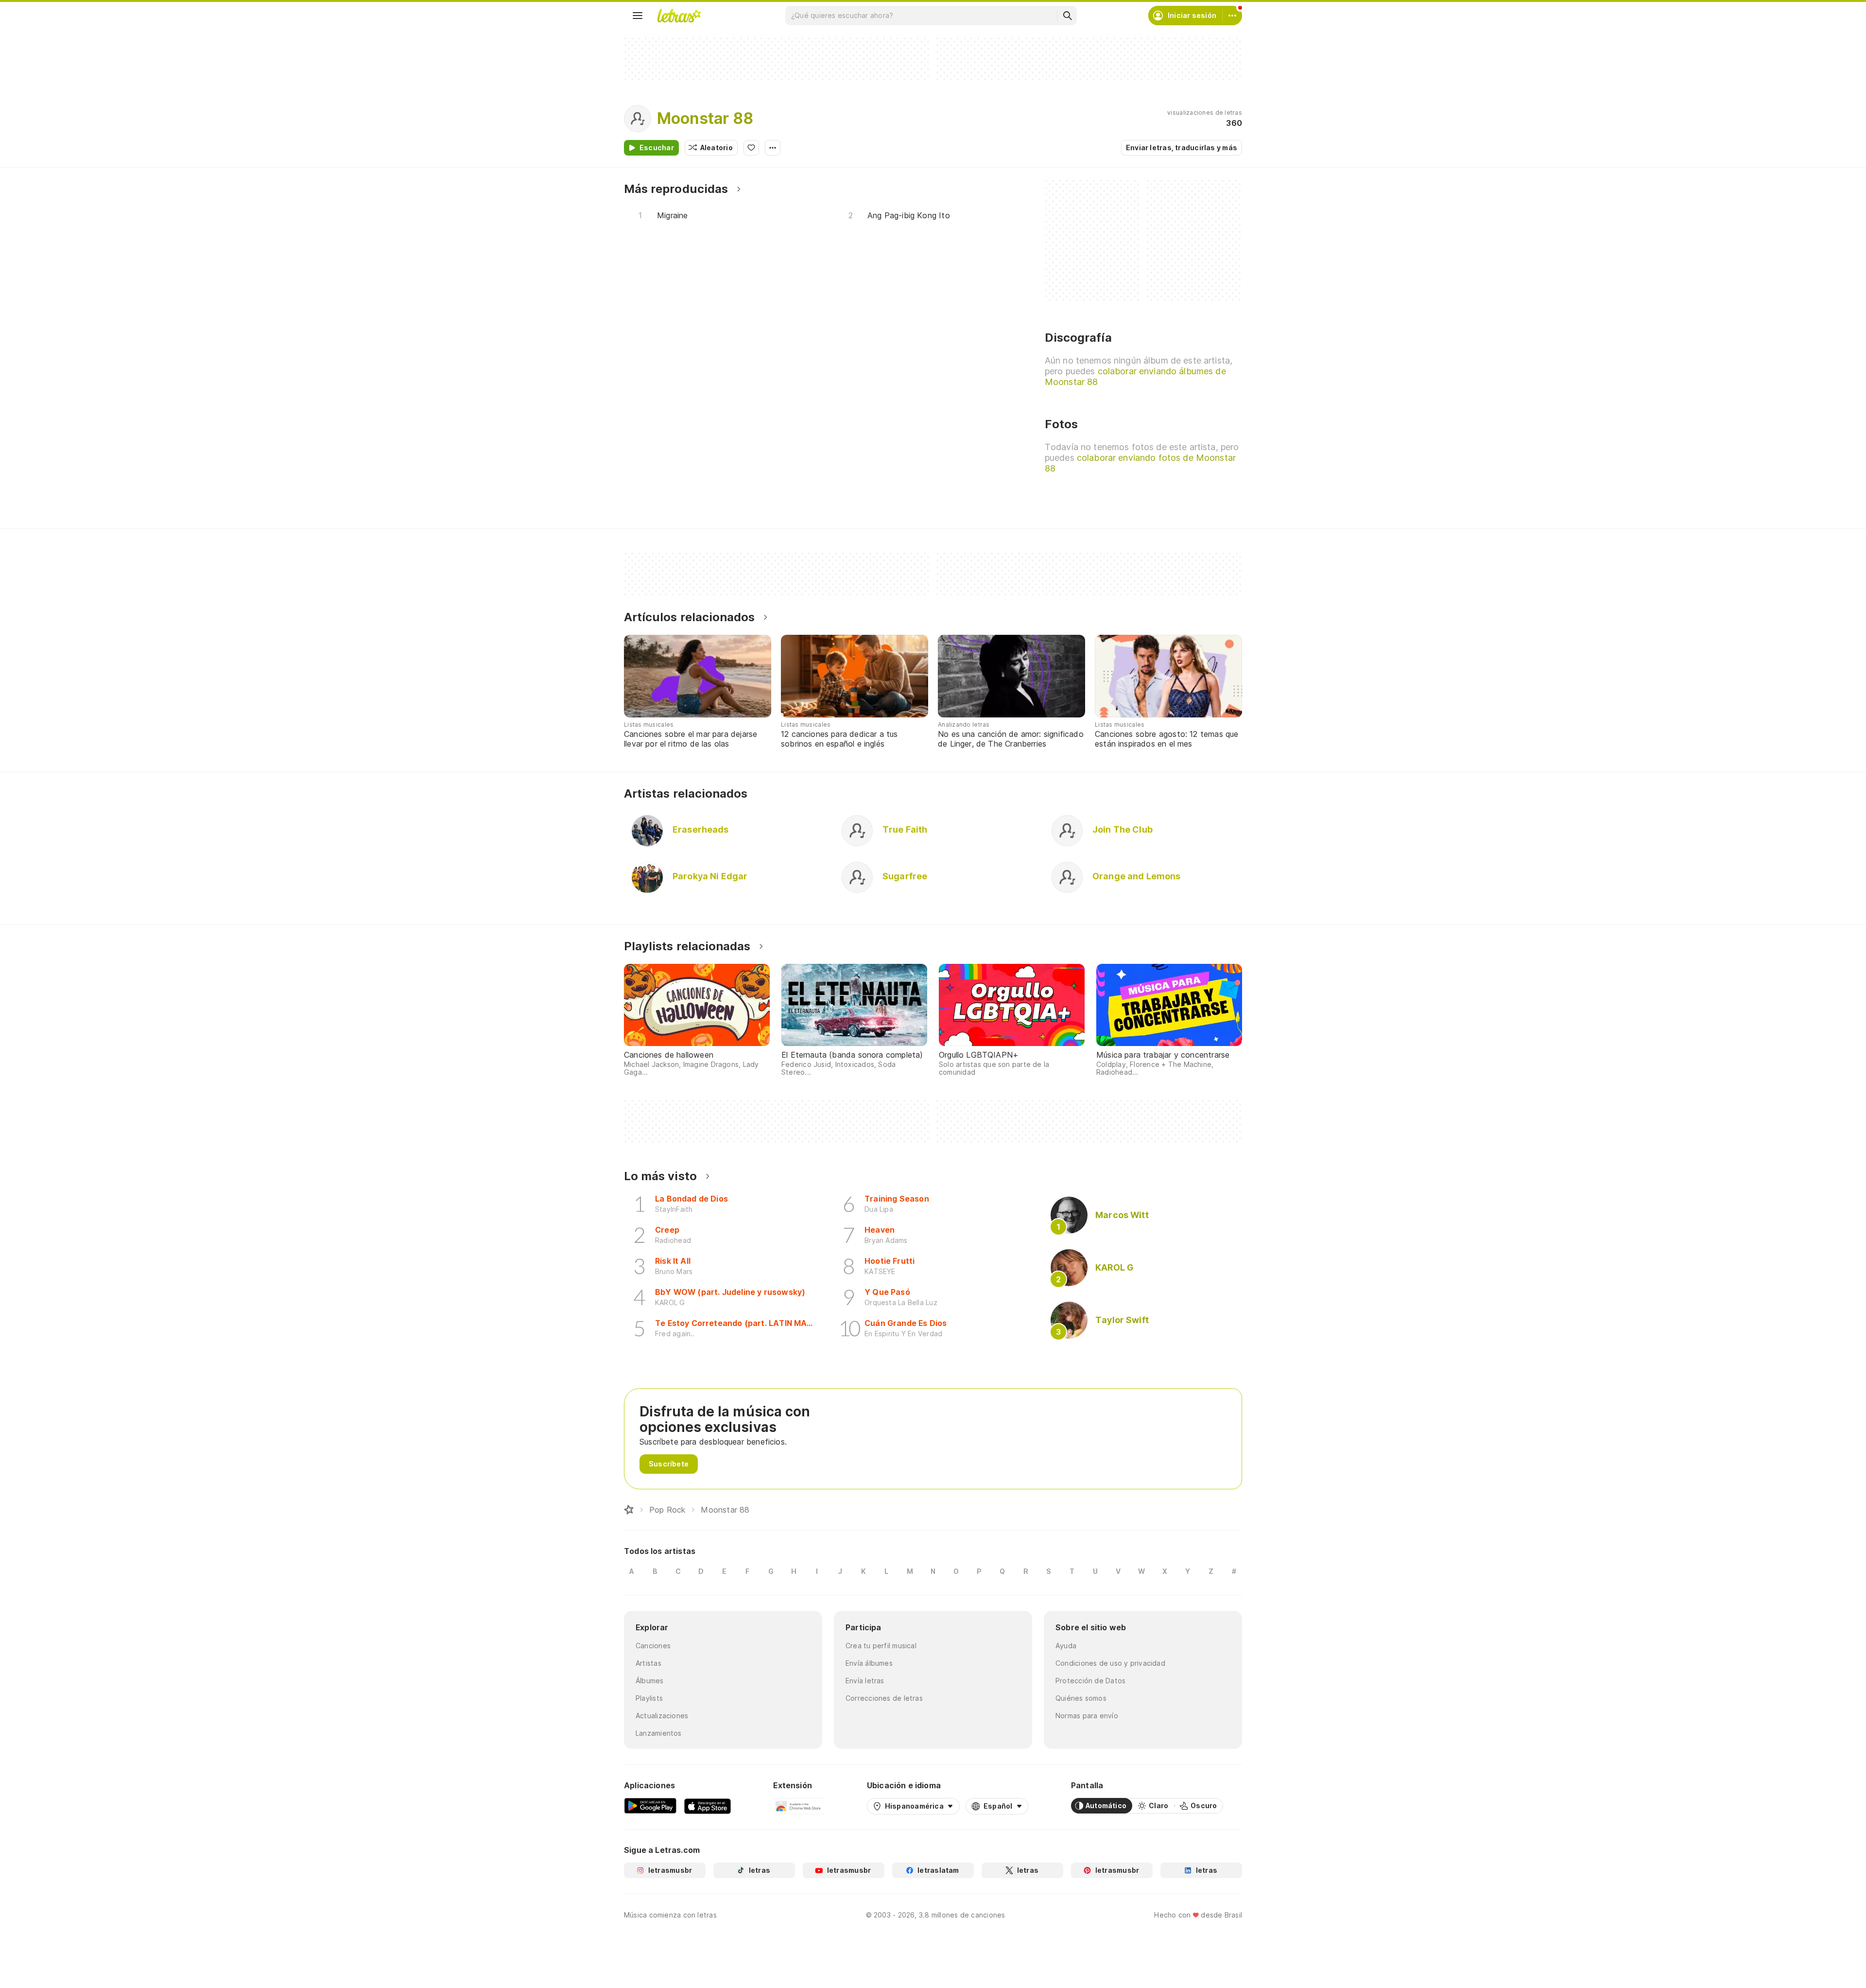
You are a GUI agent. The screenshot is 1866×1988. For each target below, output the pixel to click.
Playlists (649, 1698)
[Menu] (638, 16)
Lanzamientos (659, 1733)
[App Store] (708, 1806)
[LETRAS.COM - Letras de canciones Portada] (679, 16)
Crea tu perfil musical (881, 1646)
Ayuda (1066, 1646)
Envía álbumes (869, 1663)
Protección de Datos (1090, 1681)
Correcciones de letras (884, 1698)
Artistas (648, 1663)
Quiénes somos (1081, 1698)
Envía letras (865, 1681)
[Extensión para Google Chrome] (799, 1806)
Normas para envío (1087, 1716)
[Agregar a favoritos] (751, 148)
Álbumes (650, 1681)
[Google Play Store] (650, 1806)
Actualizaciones (662, 1716)
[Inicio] (629, 1510)
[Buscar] (1067, 16)
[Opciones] (773, 148)
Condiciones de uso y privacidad (1110, 1663)
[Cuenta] (1232, 16)
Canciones (653, 1646)
